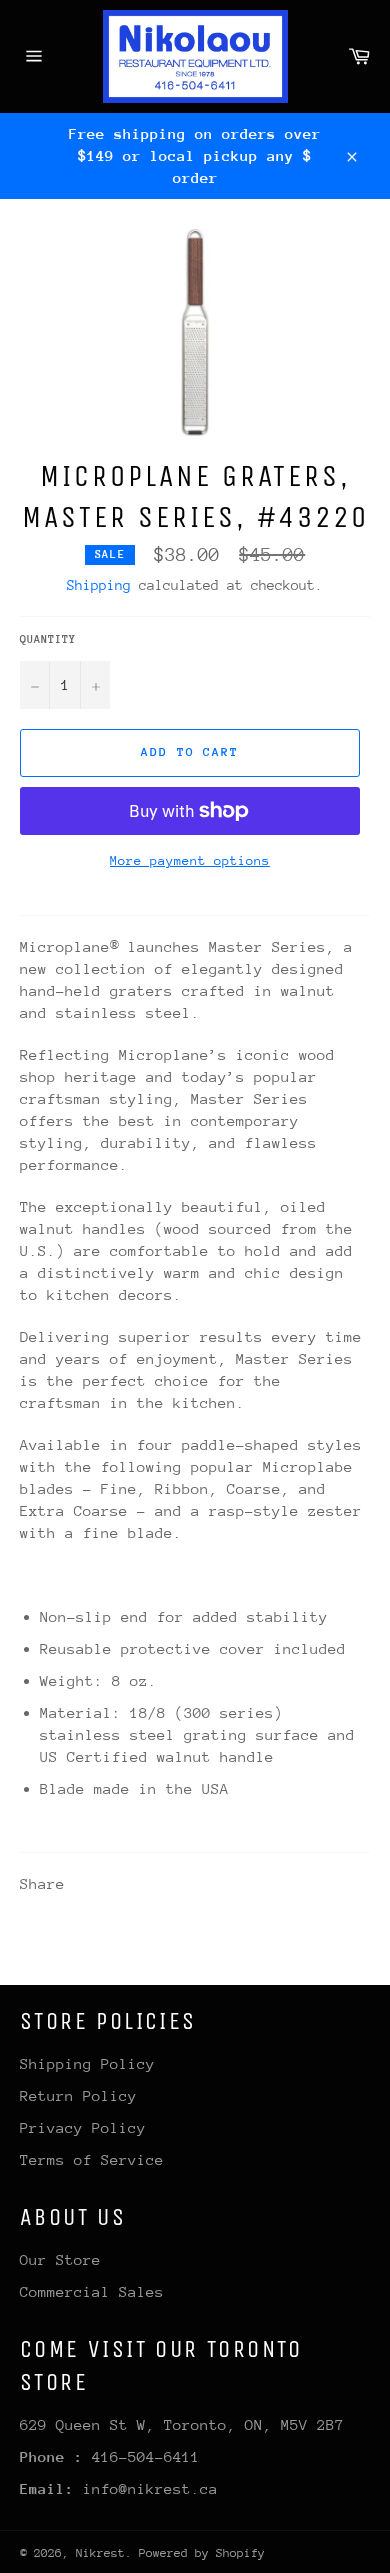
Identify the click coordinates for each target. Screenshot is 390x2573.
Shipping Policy (87, 2063)
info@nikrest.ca (150, 2488)
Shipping (99, 585)
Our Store (60, 2259)
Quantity (48, 639)
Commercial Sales (92, 2291)
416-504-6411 (146, 2456)
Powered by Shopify (202, 2553)
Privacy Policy (83, 2127)
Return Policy (78, 2095)
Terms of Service (92, 2159)
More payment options (190, 860)
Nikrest (100, 2553)
